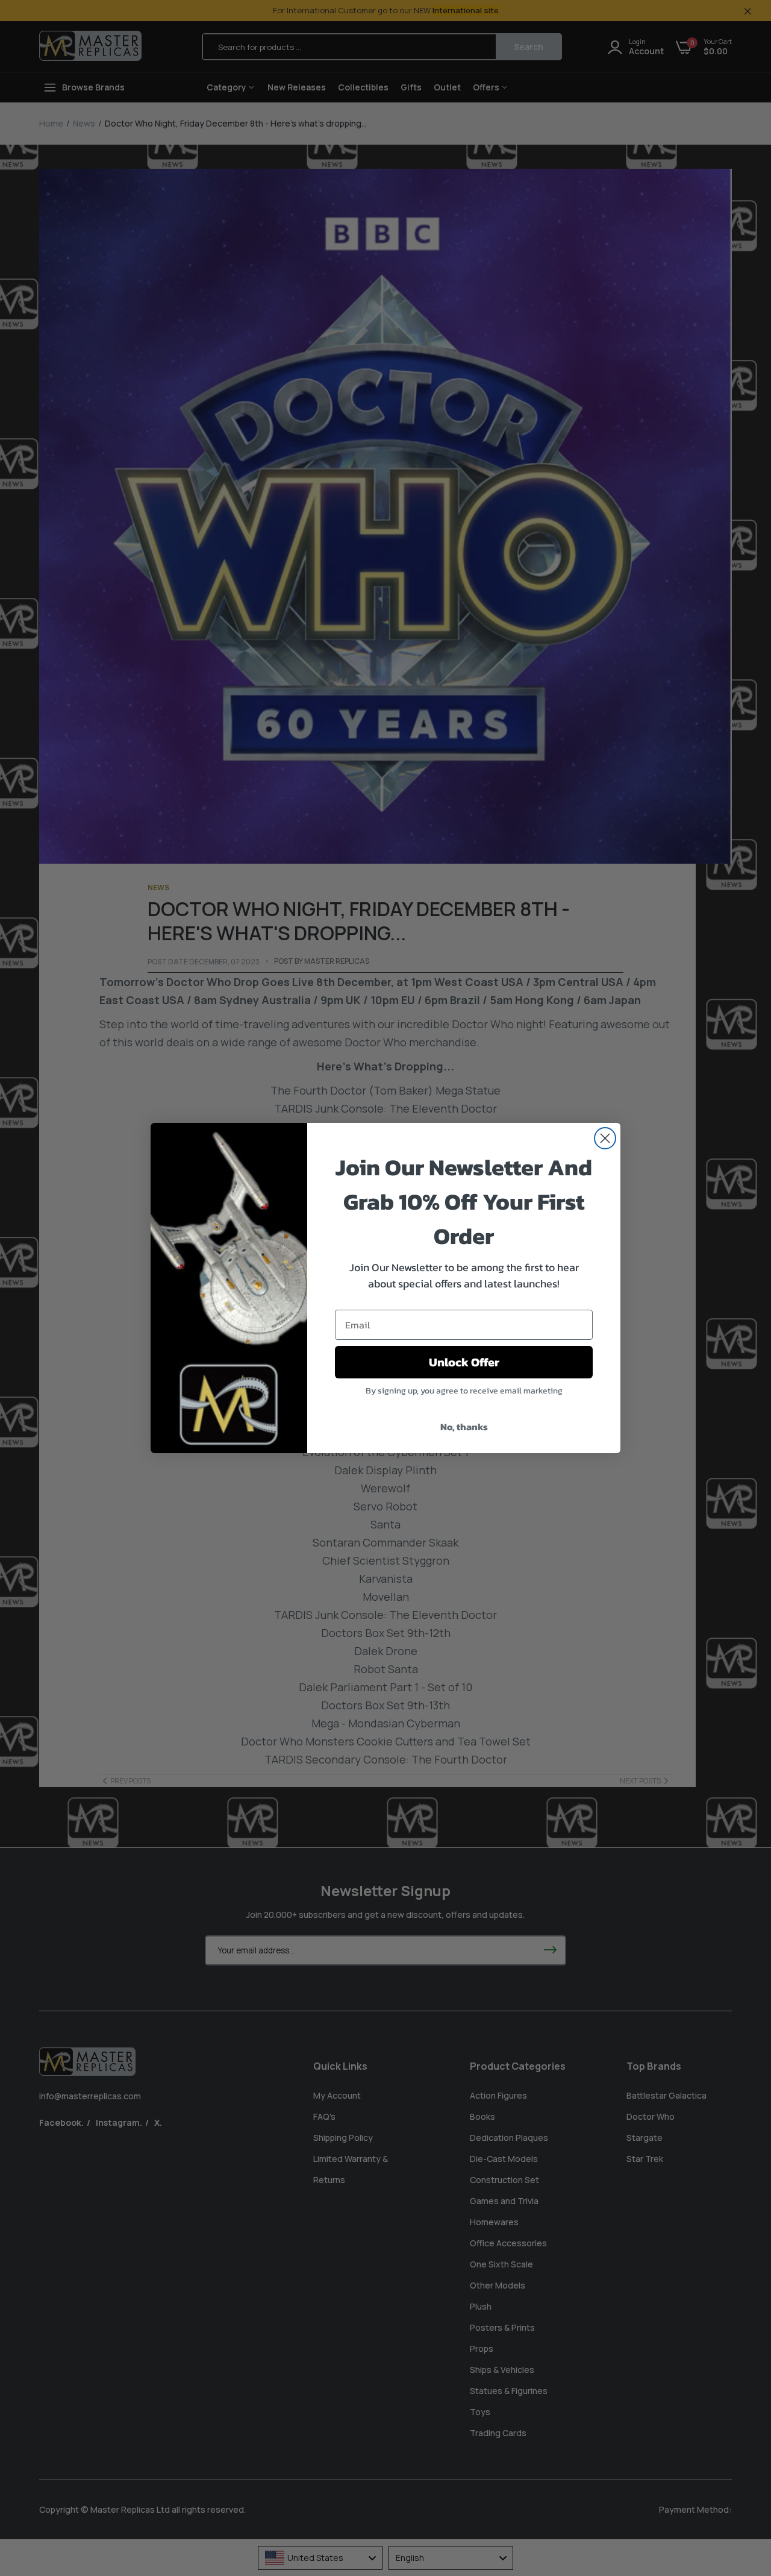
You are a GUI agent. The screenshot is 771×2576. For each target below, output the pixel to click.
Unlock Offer (464, 1362)
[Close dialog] (605, 1138)
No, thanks (464, 1427)
